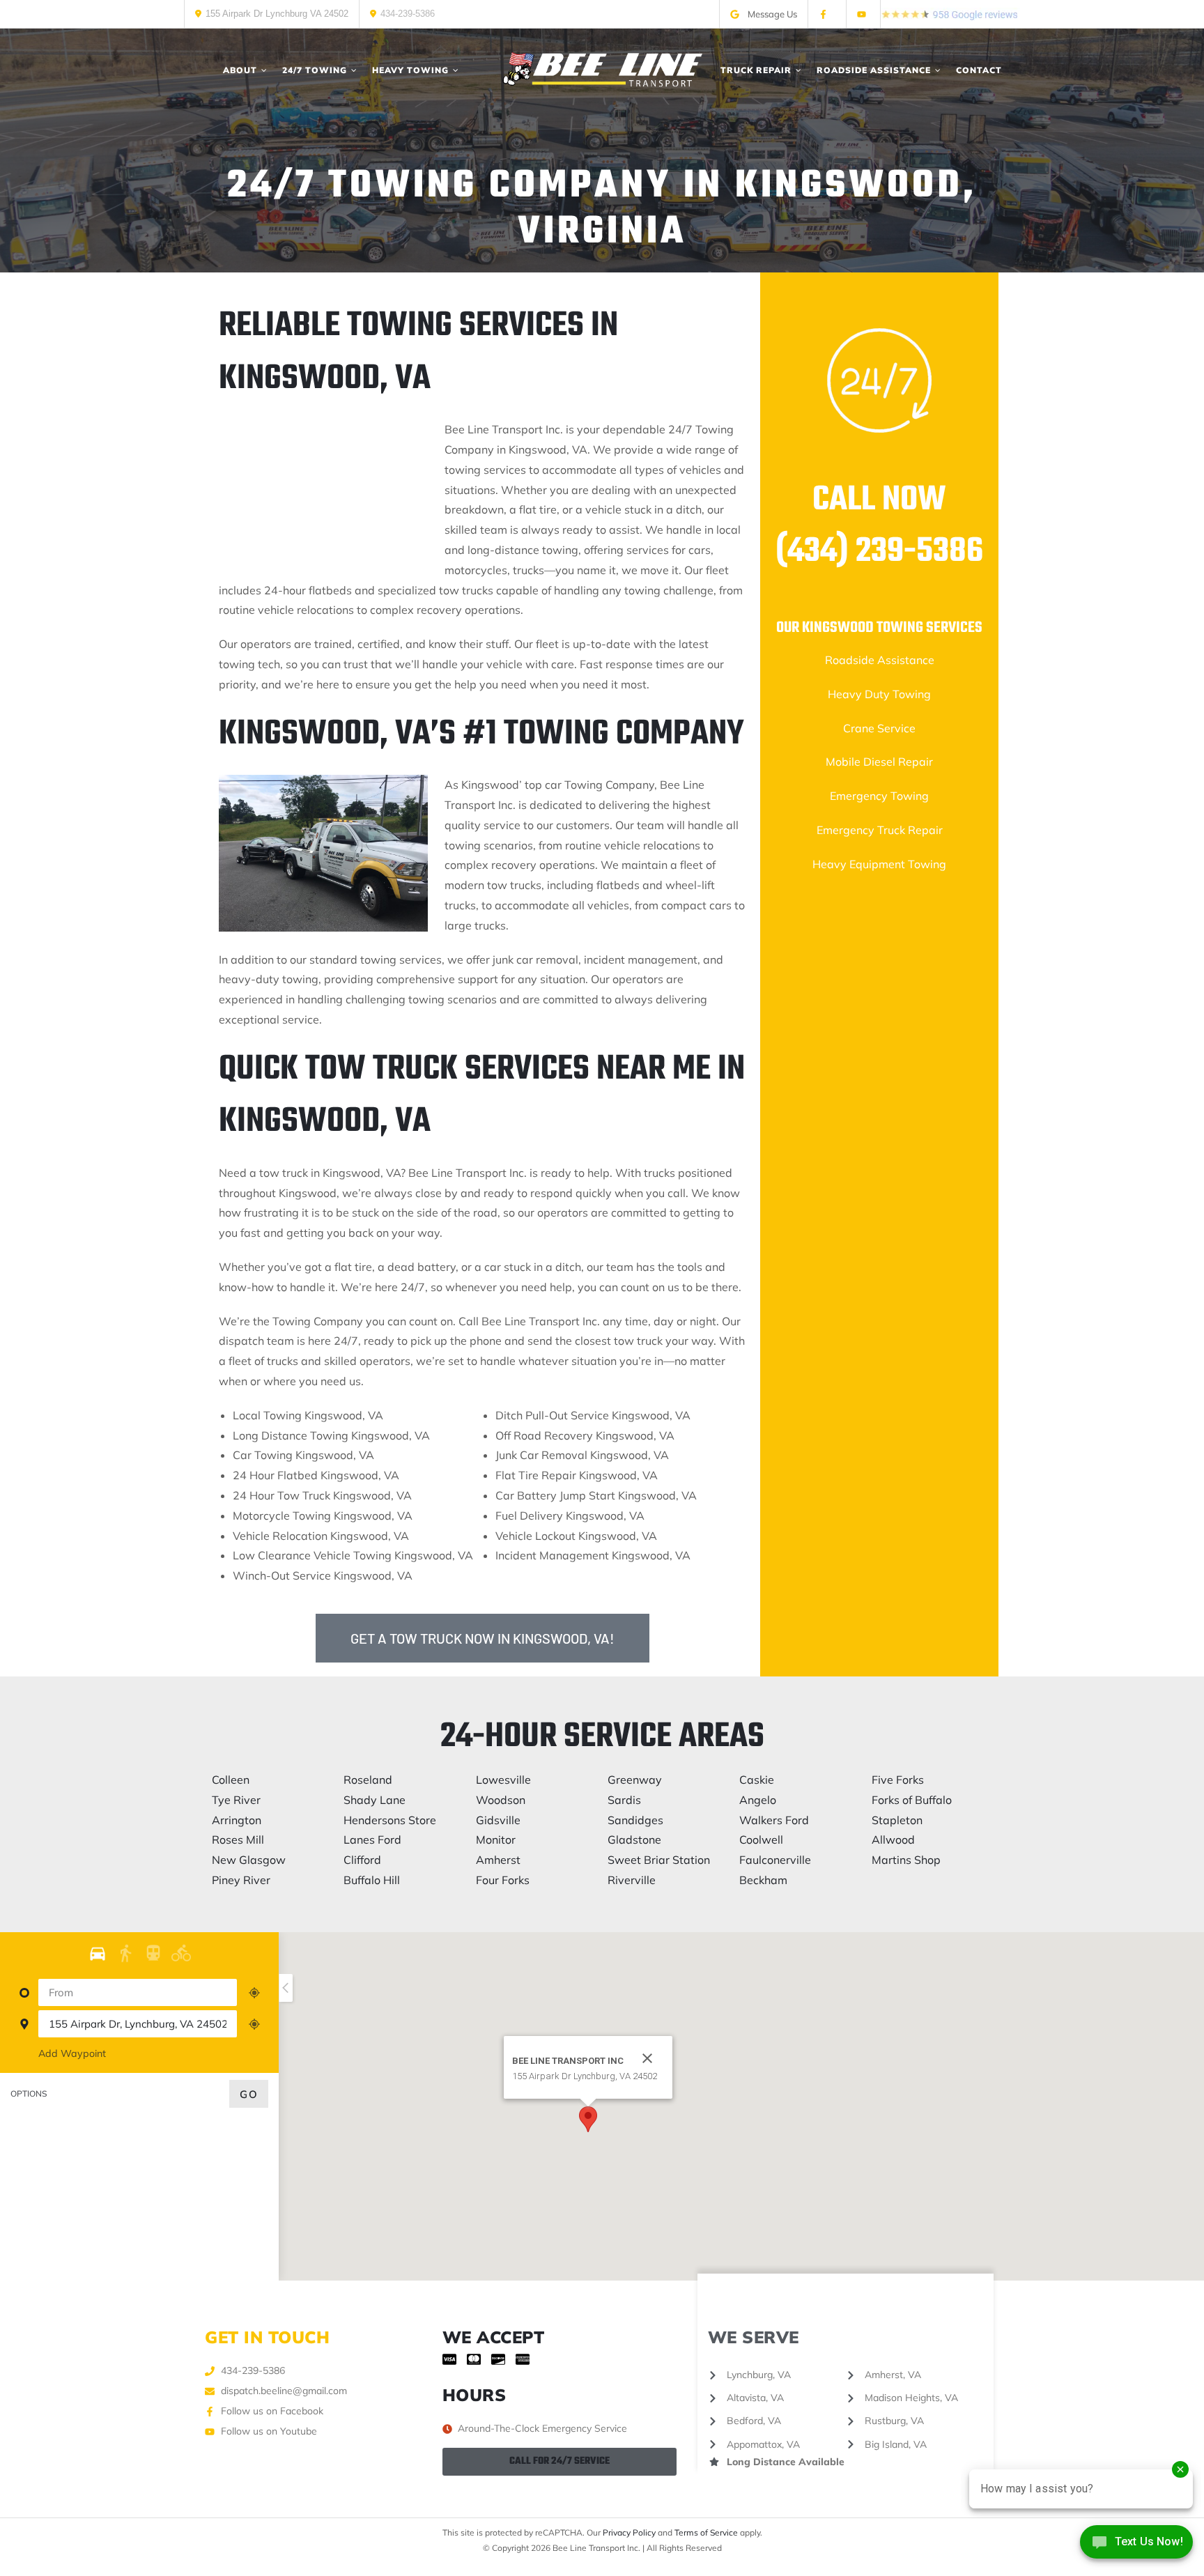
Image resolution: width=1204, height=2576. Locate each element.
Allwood (893, 1840)
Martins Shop (906, 1860)
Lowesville (503, 1780)
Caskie (757, 1780)
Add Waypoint (72, 2053)
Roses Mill (238, 1840)
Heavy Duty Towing (879, 694)
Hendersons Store (390, 1820)
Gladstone (634, 1840)
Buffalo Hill (372, 1880)
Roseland (368, 1780)
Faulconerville (775, 1860)
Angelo (758, 1800)
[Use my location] (254, 1993)
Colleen (231, 1780)
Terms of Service (706, 2532)
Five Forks (898, 1780)
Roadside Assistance (880, 660)
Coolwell (761, 1840)
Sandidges (635, 1820)
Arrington (237, 1820)
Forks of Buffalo (912, 1800)
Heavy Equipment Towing (879, 864)
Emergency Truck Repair (880, 830)
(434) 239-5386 (879, 552)
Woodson (501, 1800)
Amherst (498, 1860)
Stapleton (897, 1820)
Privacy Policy (629, 2532)
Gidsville (498, 1820)
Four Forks (503, 1880)
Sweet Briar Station (659, 1860)
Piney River (241, 1880)
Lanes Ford (372, 1840)
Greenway (635, 1780)
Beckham (763, 1880)
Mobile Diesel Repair (879, 762)
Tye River (236, 1800)
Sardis (624, 1800)
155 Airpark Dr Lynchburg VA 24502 (277, 14)
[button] (588, 2119)
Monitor (496, 1840)
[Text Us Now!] (1136, 2546)
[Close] (647, 2058)
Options (29, 2093)
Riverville (632, 1880)
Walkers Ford (774, 1820)
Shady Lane (375, 1800)
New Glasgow (249, 1860)
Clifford (362, 1860)
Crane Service (879, 728)
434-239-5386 (408, 14)
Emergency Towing (879, 796)
